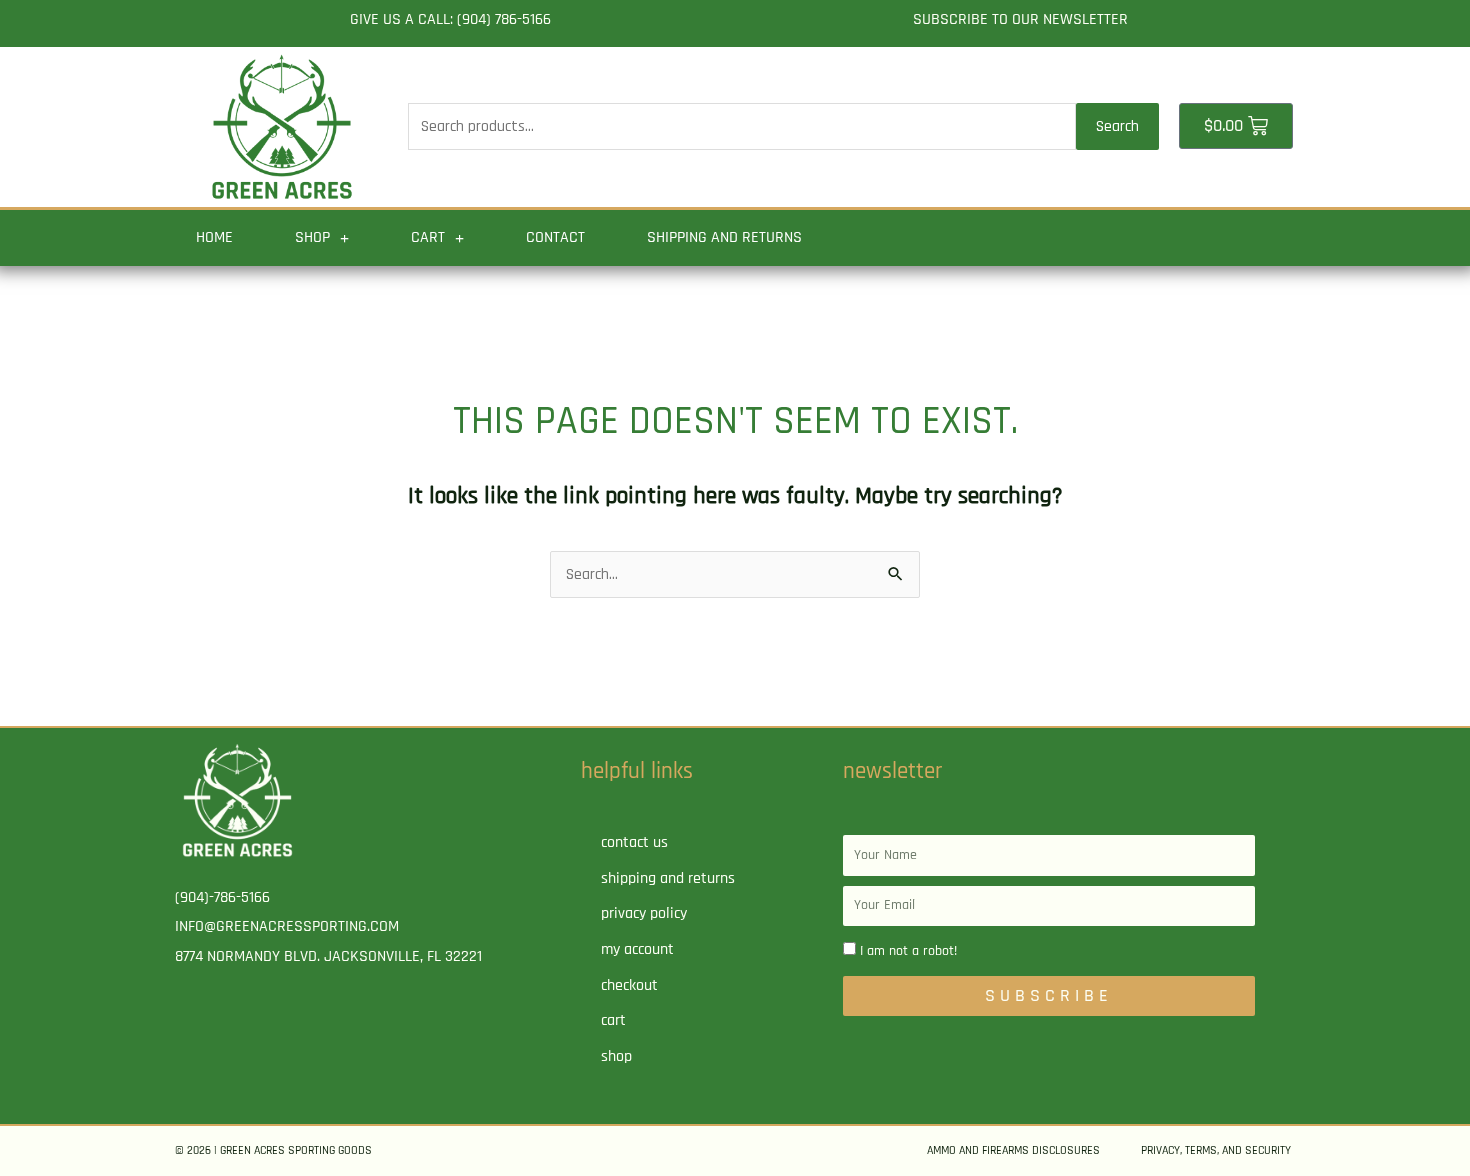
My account (637, 949)
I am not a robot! (908, 951)
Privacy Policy (644, 913)
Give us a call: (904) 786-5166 (450, 19)
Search (1117, 126)
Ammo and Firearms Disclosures (1013, 1150)
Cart (428, 237)
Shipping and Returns (724, 237)
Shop (312, 237)
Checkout (629, 985)
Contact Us (634, 842)
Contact (555, 237)
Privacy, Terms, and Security (1216, 1150)
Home (214, 237)
